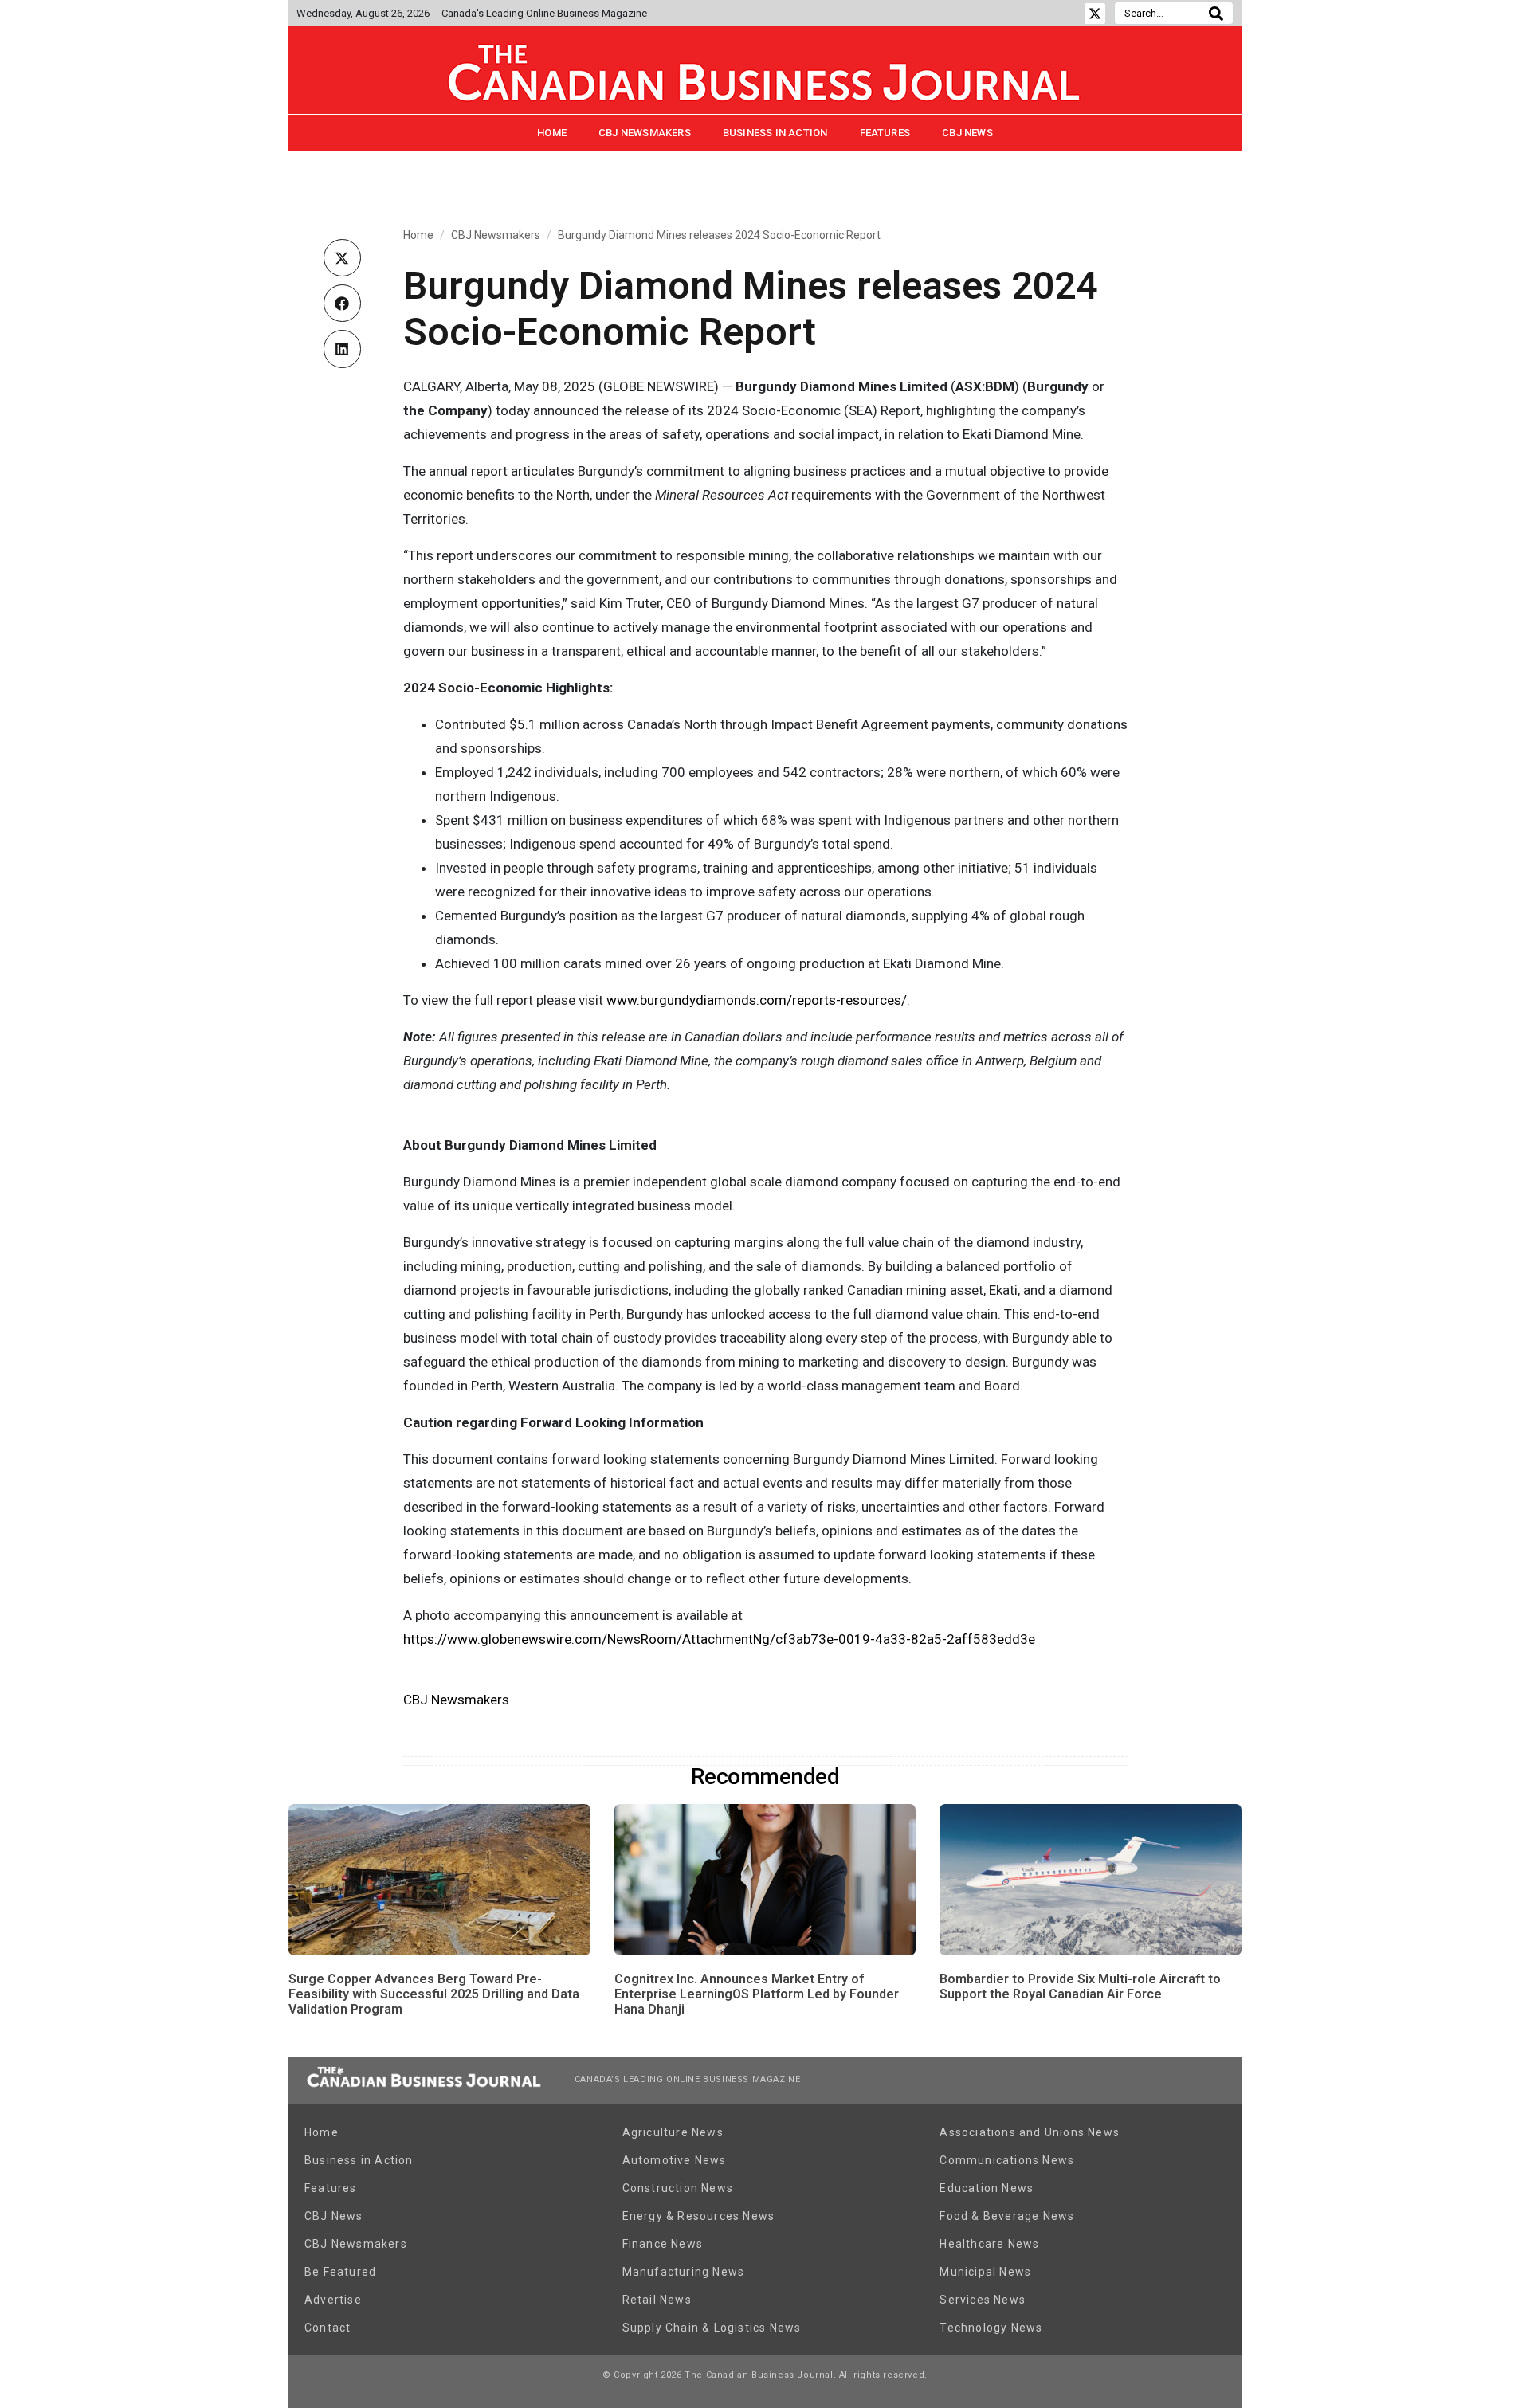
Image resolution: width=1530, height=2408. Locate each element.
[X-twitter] (1095, 14)
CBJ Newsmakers (645, 133)
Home (552, 133)
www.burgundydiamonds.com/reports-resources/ (757, 1000)
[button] (342, 258)
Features (885, 133)
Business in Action (775, 133)
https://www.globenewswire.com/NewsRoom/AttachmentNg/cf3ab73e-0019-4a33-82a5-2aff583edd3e (719, 1639)
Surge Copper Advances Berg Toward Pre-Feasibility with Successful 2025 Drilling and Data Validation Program (434, 1994)
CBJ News (967, 133)
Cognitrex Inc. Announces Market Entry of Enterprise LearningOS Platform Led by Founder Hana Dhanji (757, 1994)
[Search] (1216, 13)
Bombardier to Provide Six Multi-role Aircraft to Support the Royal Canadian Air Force (1080, 1986)
